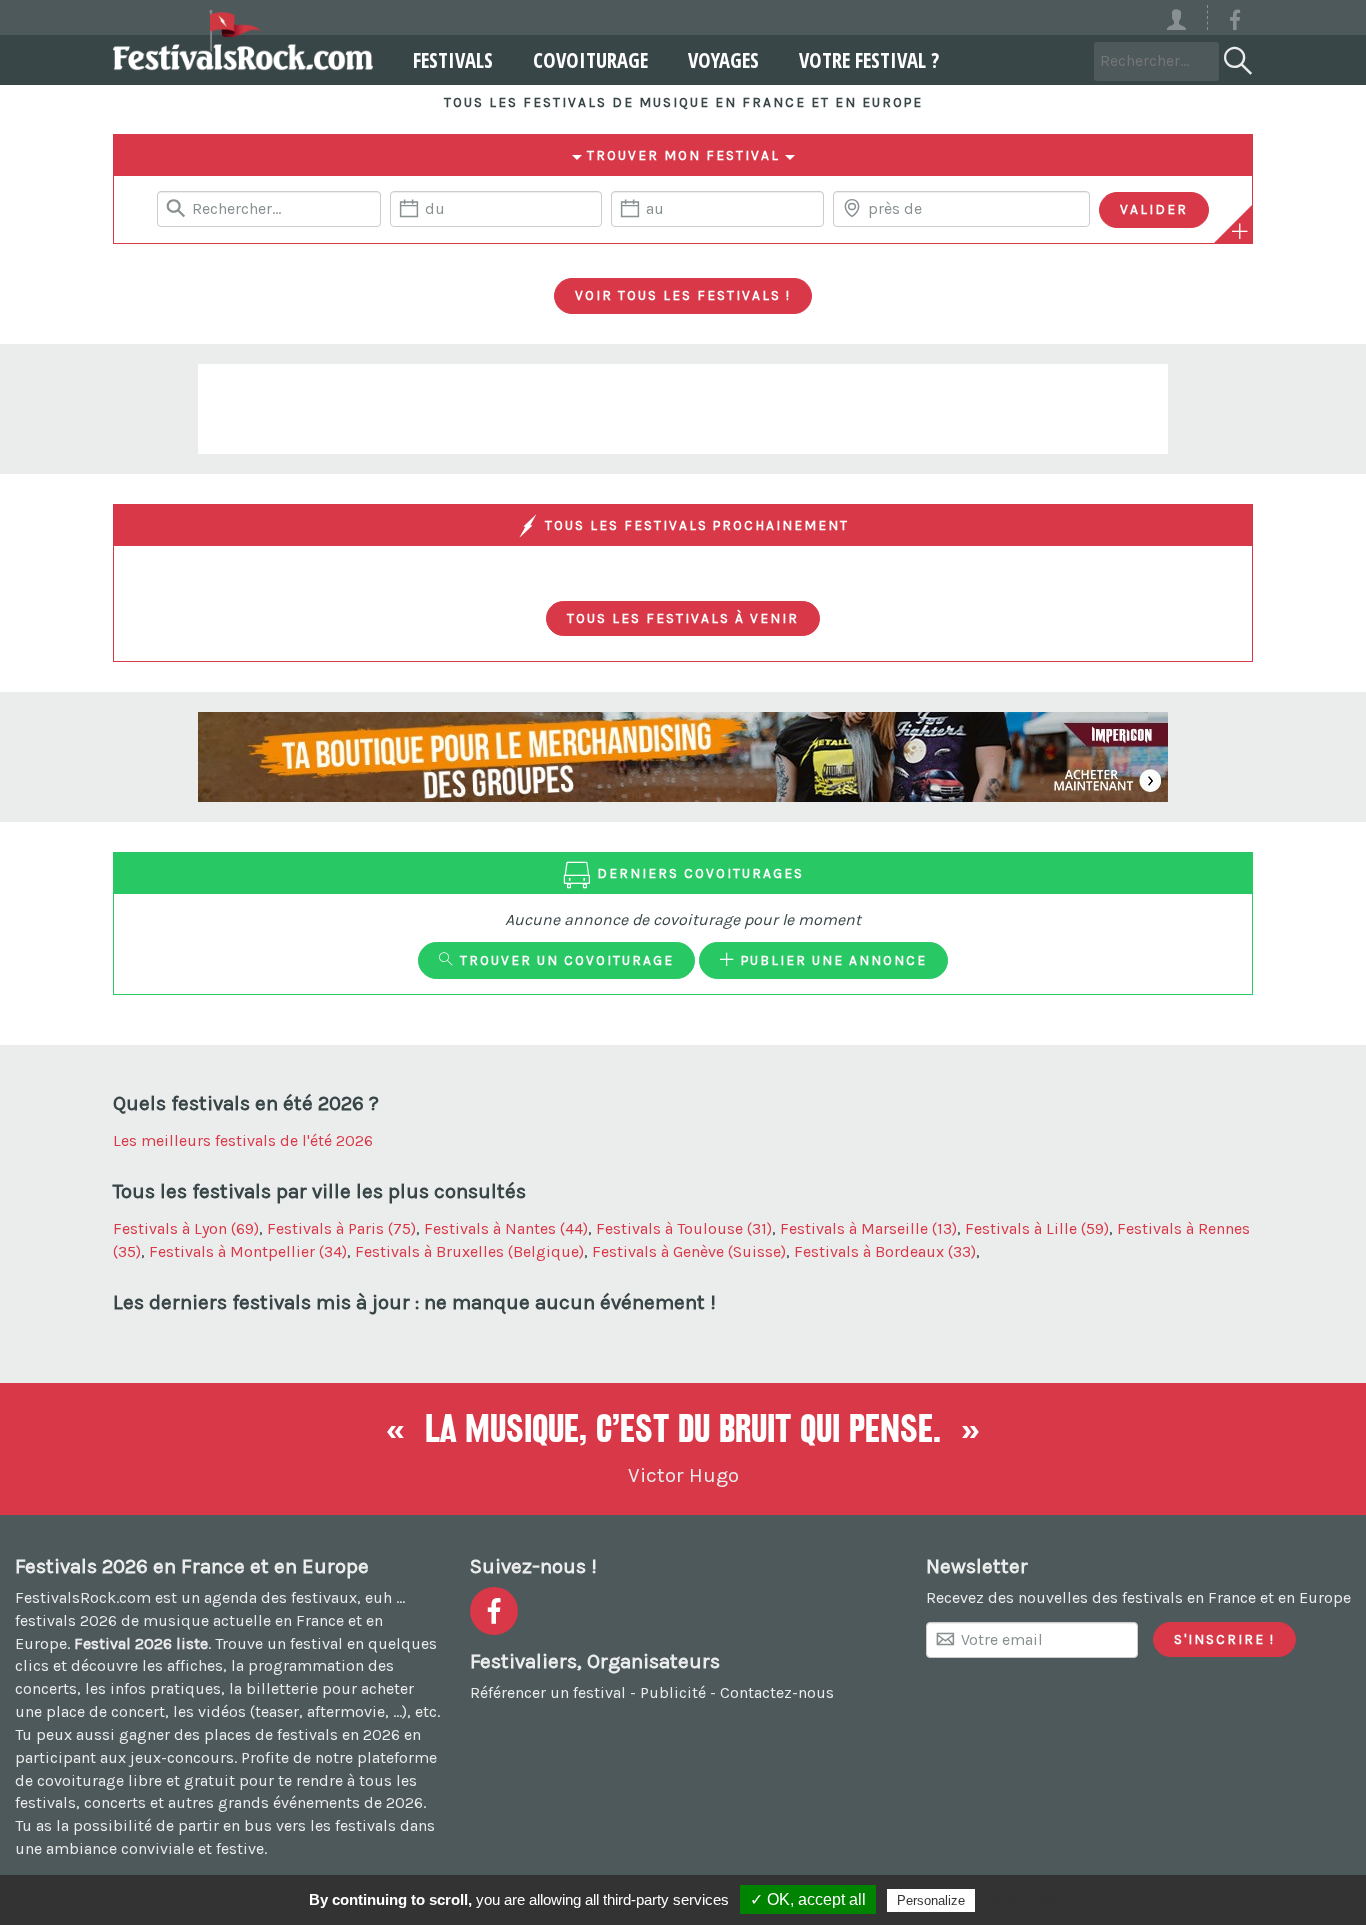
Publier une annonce (831, 960)
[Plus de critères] (1240, 231)
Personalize (931, 1900)
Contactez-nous (777, 1692)
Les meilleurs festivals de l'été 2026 (243, 1140)
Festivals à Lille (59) (1037, 1228)
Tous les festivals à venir (683, 618)
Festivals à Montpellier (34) (248, 1251)
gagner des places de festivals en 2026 (259, 1734)
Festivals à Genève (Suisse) (689, 1251)
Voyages (723, 60)
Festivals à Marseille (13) (868, 1228)
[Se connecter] (1185, 17)
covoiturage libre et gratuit (136, 1780)
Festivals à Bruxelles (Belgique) (469, 1251)
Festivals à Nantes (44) (506, 1228)
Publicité (673, 1692)
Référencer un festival (548, 1692)
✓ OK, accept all (808, 1899)
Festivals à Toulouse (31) (684, 1228)
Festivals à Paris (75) (341, 1228)
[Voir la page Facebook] (1235, 23)
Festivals (453, 60)
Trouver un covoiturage (564, 960)
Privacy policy (1028, 1900)
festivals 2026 (66, 1620)
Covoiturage (590, 60)
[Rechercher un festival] (1236, 57)
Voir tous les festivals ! (683, 295)
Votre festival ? (869, 60)
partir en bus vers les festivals (287, 1825)
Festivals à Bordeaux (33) (885, 1251)
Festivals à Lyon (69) (186, 1228)
